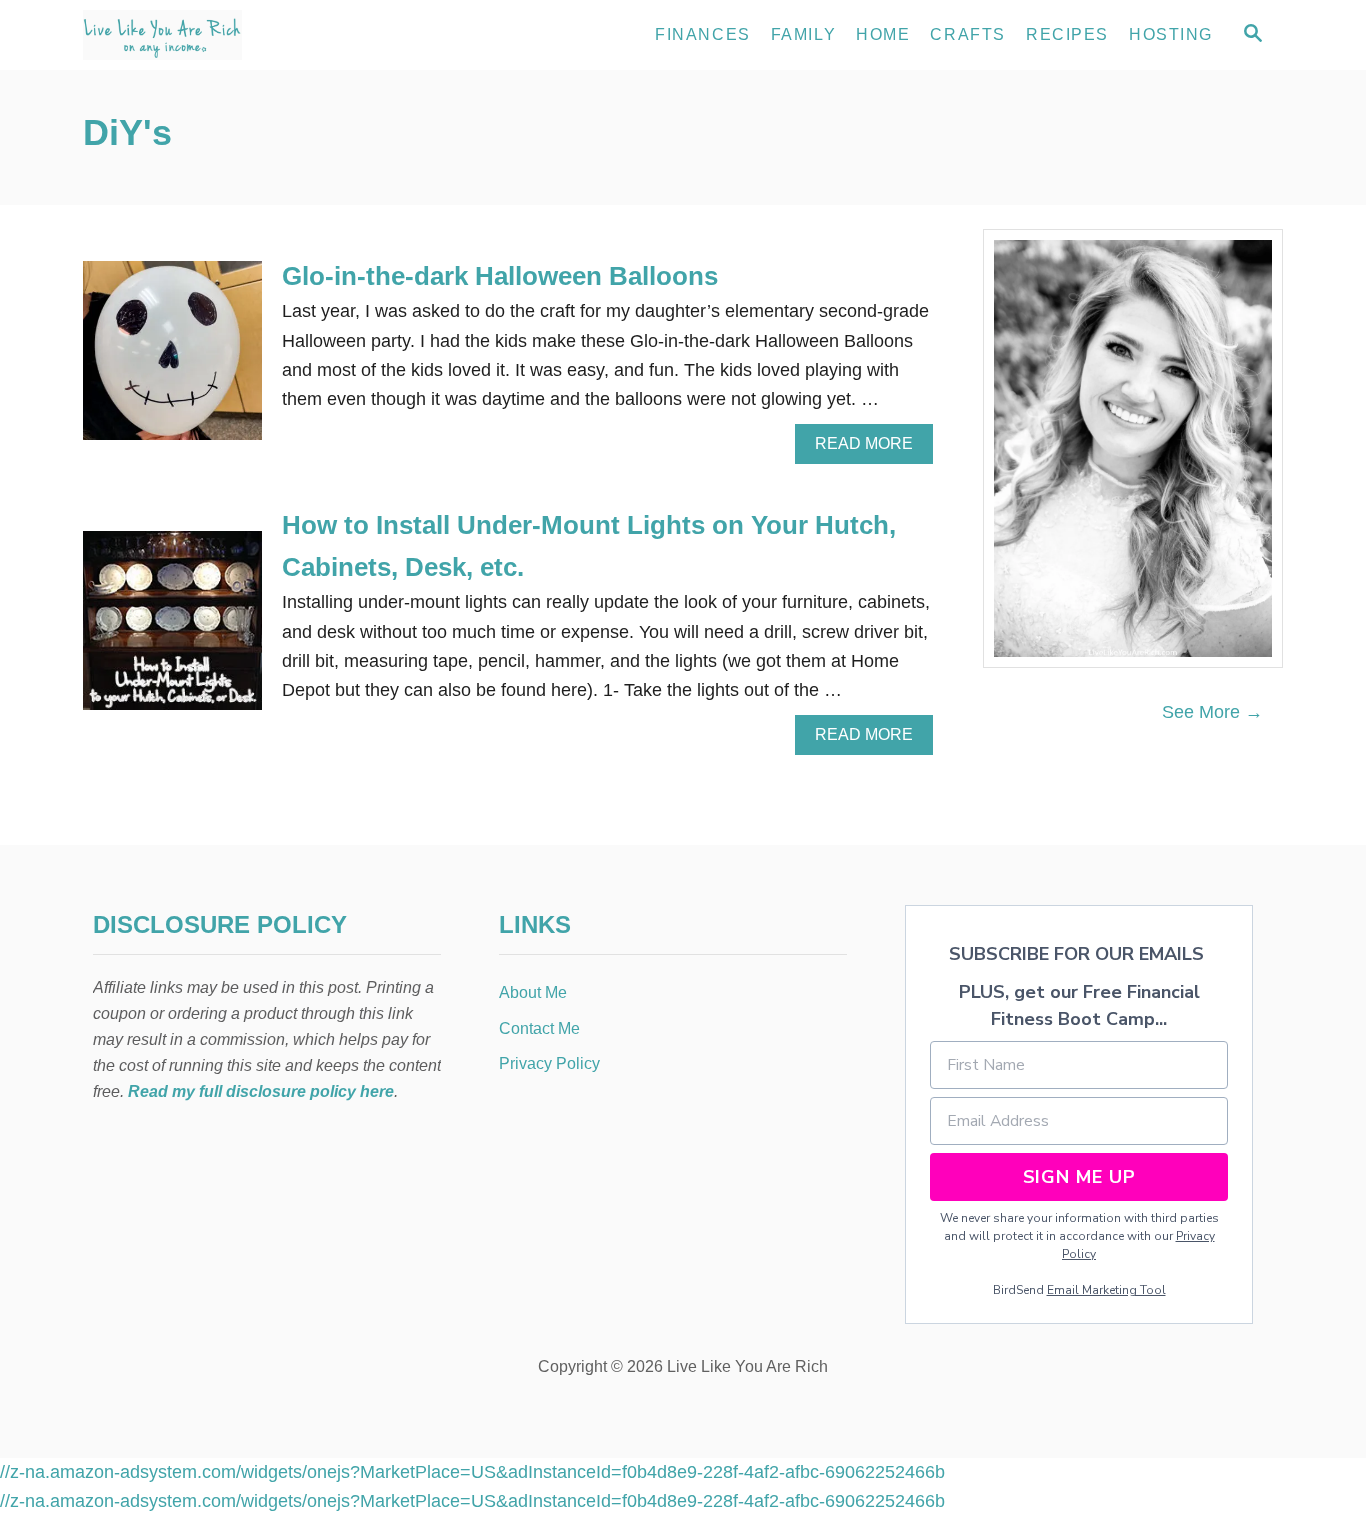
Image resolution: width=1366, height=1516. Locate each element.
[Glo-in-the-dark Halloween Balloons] (172, 359)
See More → (1212, 712)
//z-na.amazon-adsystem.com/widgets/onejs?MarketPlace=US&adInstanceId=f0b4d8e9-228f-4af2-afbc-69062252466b (472, 1472)
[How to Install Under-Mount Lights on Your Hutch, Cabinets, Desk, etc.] (172, 629)
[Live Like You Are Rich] (263, 35)
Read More (871, 449)
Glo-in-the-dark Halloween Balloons (500, 276)
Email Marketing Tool (1106, 1290)
